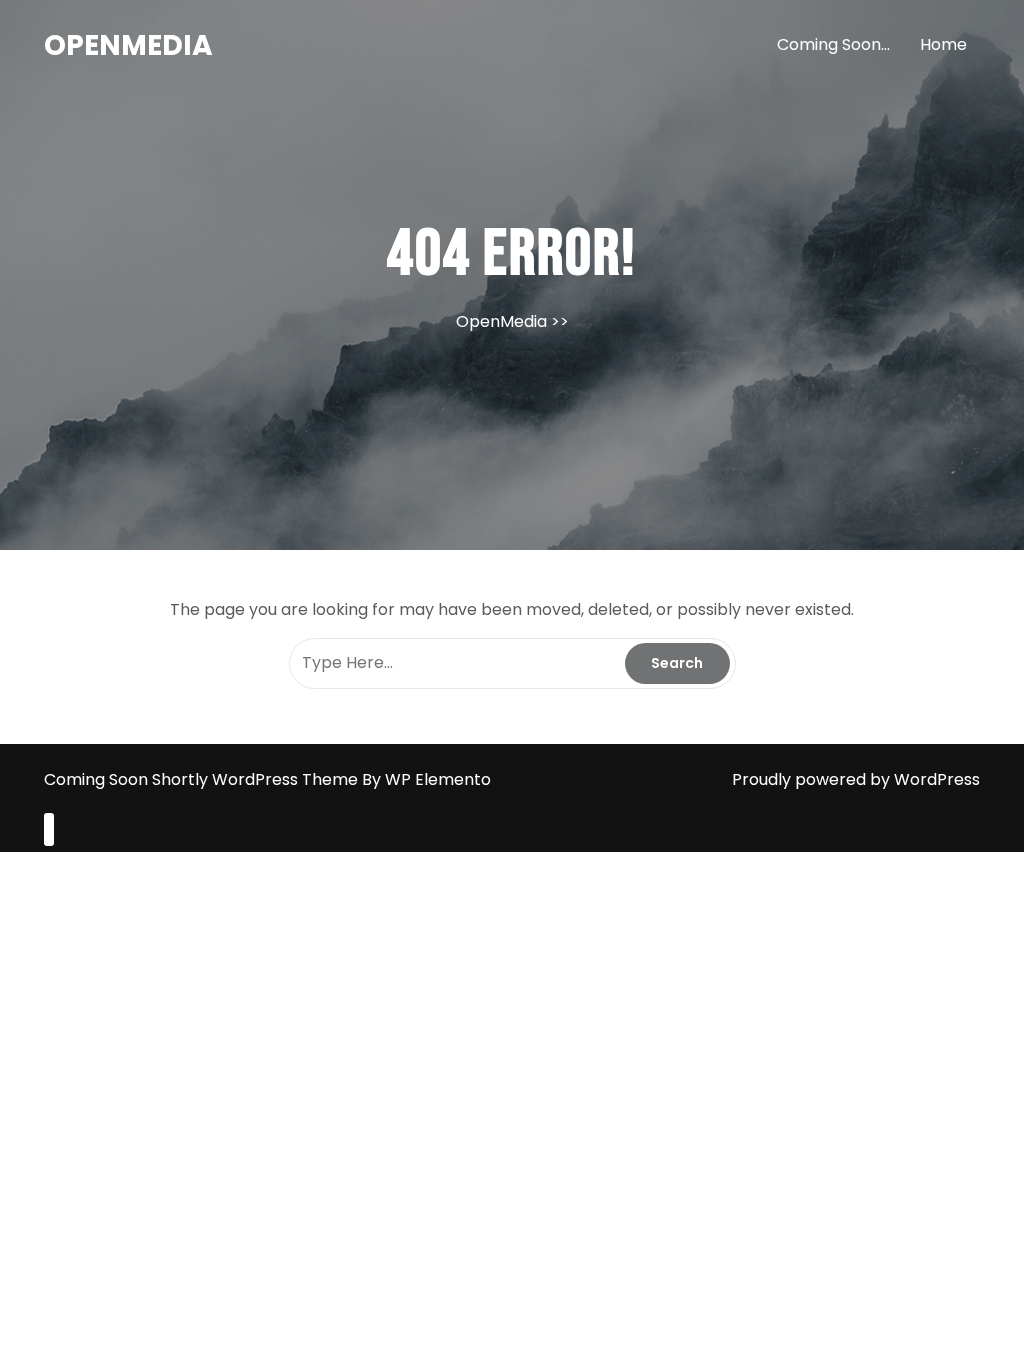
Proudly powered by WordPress (856, 779)
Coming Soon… (833, 44)
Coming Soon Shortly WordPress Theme (203, 779)
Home (943, 44)
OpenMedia (128, 45)
